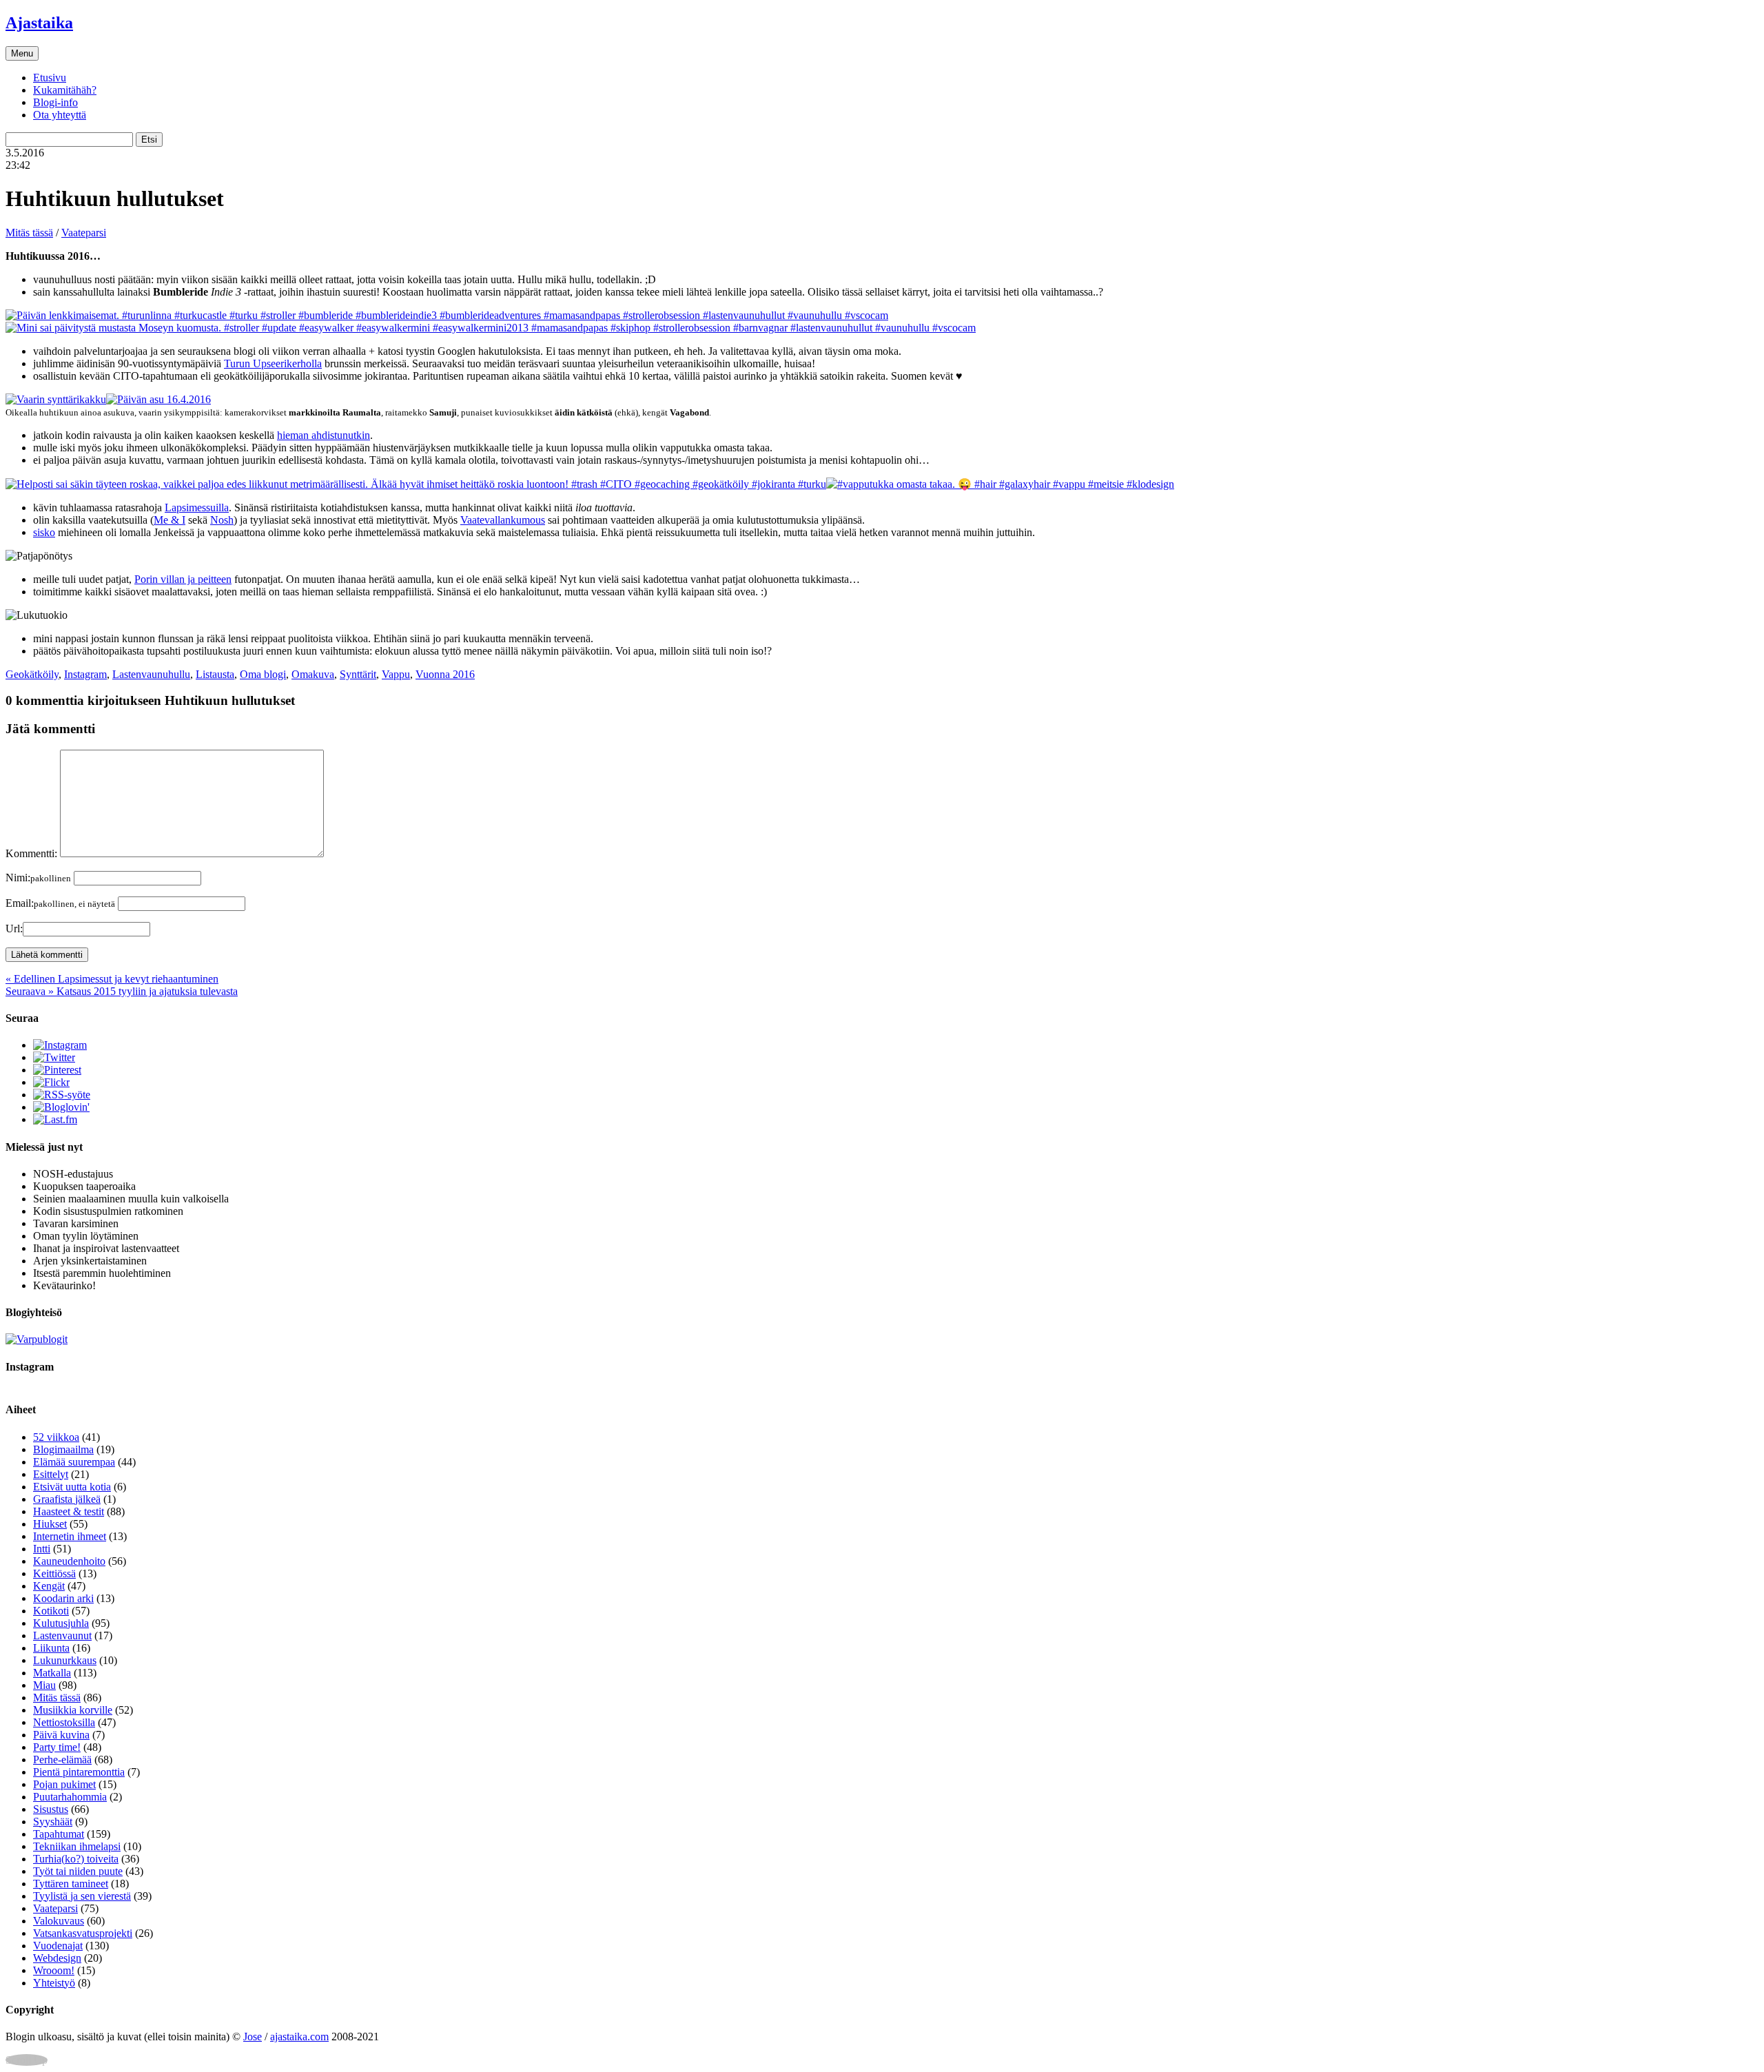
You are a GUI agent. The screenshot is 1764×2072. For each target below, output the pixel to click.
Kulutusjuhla (61, 1623)
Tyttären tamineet (71, 1884)
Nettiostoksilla (64, 1722)
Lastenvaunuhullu (151, 674)
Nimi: (38, 878)
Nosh (222, 520)
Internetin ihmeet (70, 1536)
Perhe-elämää (62, 1760)
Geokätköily (32, 674)
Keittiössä (54, 1573)
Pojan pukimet (64, 1784)
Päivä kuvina (61, 1735)
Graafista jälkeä (67, 1499)
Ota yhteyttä (60, 115)
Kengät (49, 1586)
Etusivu (50, 78)
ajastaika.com (299, 2037)
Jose (253, 2037)
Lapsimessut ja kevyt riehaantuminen (112, 979)
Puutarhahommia (70, 1797)
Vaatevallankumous (503, 520)
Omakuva (313, 674)
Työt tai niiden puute (78, 1871)
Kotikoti (51, 1611)
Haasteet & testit (69, 1511)
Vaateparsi (84, 233)
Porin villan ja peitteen (183, 579)
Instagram (85, 674)
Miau (44, 1685)
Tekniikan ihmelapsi (77, 1846)
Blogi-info (55, 102)
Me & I (170, 520)
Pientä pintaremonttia (79, 1772)
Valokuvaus (59, 1921)
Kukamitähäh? (65, 90)
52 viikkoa (56, 1437)
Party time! (57, 1747)
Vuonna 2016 (445, 674)
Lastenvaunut (62, 1635)
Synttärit (358, 674)
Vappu (396, 674)
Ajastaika (39, 23)
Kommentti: (31, 853)
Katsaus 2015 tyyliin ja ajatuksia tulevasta (122, 991)
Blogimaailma (63, 1449)
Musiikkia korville (73, 1710)
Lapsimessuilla (197, 507)
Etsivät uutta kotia (72, 1487)
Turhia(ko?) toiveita (76, 1859)
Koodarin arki (63, 1598)
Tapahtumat (59, 1834)
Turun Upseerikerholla (273, 363)
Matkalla (52, 1673)
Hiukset (50, 1524)
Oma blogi (263, 674)
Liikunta (51, 1648)
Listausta (215, 674)
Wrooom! (54, 1970)
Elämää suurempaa (74, 1462)
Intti (42, 1549)
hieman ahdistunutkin (324, 435)
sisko (44, 532)
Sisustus (51, 1809)
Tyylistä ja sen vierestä (82, 1896)
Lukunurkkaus (65, 1660)
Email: (60, 903)
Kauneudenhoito (69, 1561)
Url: (14, 929)
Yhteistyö (54, 1983)
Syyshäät (53, 1822)
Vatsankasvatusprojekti (83, 1933)
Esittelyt (51, 1474)
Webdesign (57, 1958)
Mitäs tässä (29, 233)
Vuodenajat (58, 1946)
